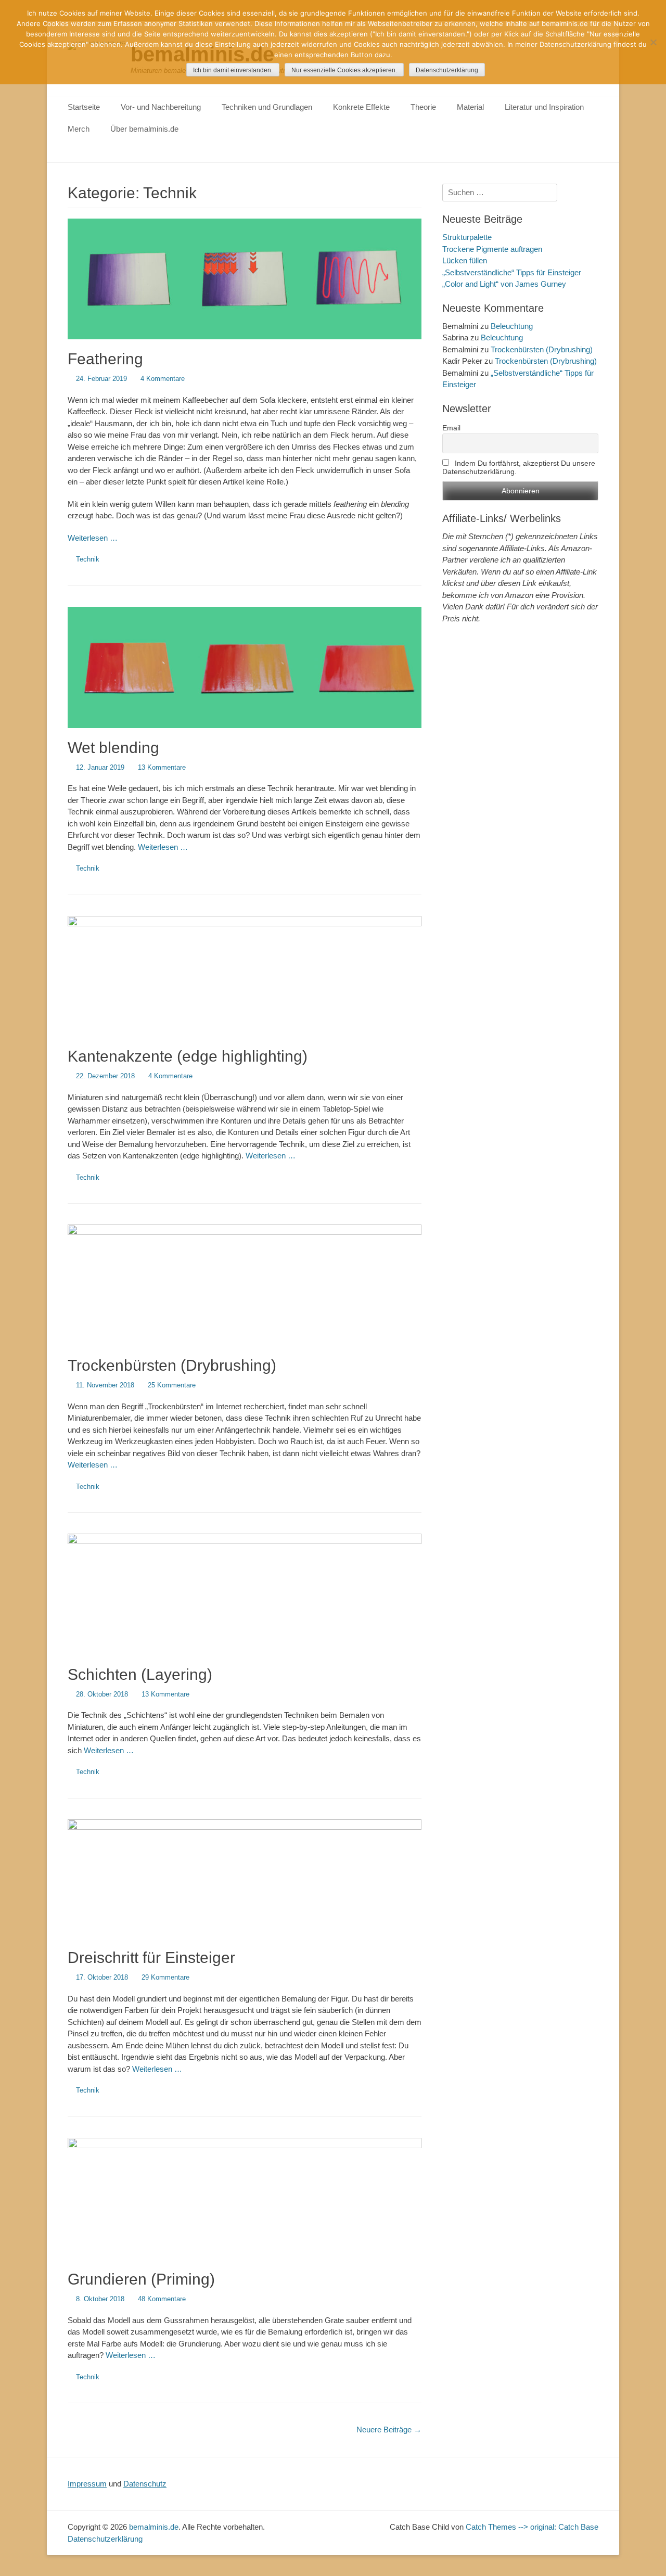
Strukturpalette (467, 237)
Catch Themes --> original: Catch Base (532, 2527)
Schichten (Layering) (140, 1674)
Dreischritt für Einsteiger (151, 1957)
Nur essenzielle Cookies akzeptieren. (344, 70)
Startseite (84, 107)
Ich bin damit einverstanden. (233, 70)
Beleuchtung (512, 326)
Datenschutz (145, 2484)
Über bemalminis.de (144, 129)
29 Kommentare (165, 1977)
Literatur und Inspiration (544, 107)
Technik (88, 559)
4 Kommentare (163, 379)
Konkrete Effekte (361, 107)
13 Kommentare (162, 767)
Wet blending (113, 748)
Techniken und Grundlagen (267, 107)
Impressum (87, 2484)
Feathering (105, 359)
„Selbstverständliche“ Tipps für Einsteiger (512, 272)
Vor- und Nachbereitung (161, 107)
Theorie (423, 107)
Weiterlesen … (93, 538)
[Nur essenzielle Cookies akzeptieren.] (653, 42)
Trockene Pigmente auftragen (492, 249)
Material (470, 107)
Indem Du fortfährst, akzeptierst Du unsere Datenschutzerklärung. (519, 467)
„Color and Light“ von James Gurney (504, 284)
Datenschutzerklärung (105, 2539)
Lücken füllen (465, 260)
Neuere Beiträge (389, 2430)
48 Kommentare (162, 2299)
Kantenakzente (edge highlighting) (188, 1056)
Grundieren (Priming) (141, 2279)
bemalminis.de (154, 2527)
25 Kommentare (172, 1385)
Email (451, 428)
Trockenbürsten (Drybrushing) (172, 1365)
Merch (79, 129)
